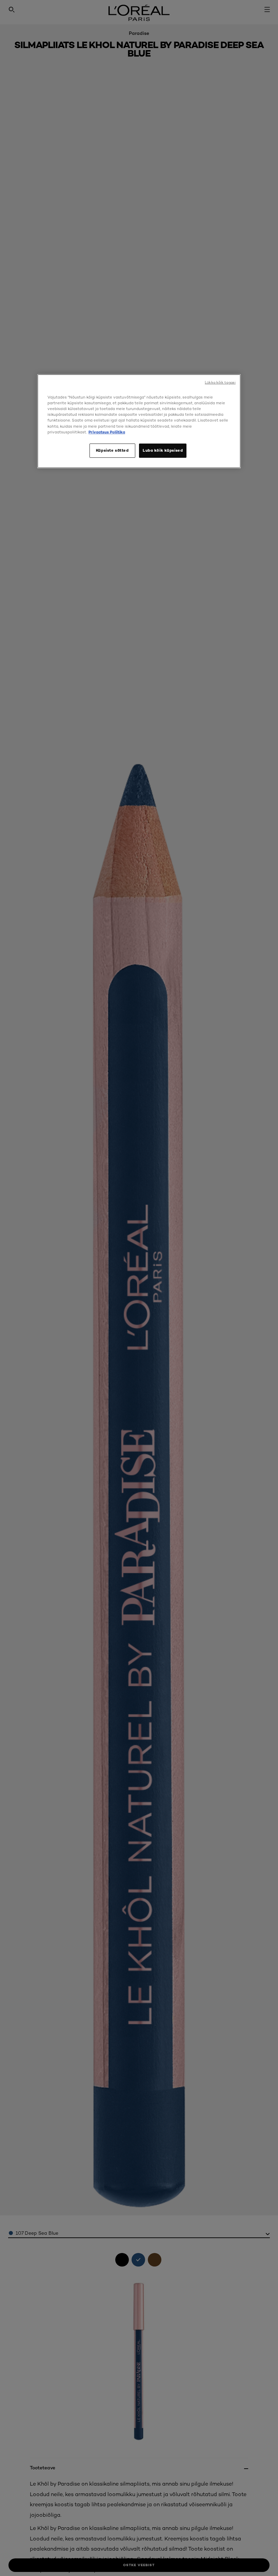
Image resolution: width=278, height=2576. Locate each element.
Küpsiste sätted (112, 450)
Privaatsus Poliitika (107, 432)
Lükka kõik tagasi (220, 382)
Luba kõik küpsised (163, 450)
